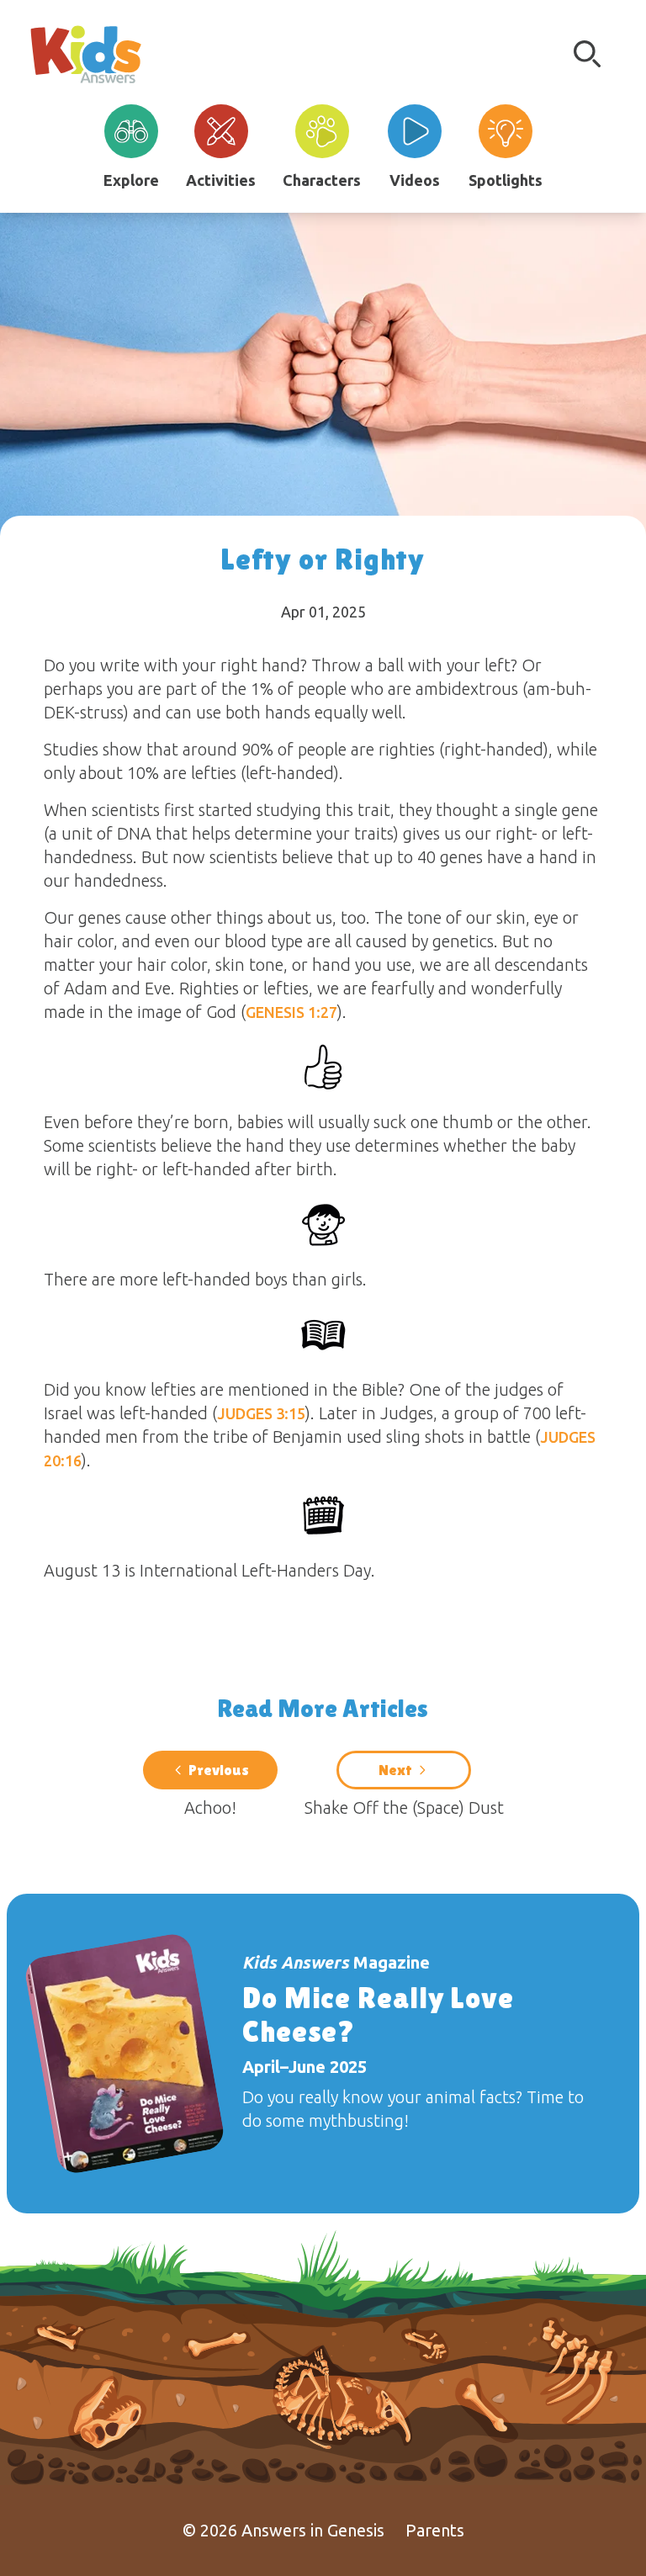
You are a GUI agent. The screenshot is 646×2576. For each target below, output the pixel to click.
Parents (435, 2530)
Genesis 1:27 (291, 1012)
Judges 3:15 (261, 1413)
